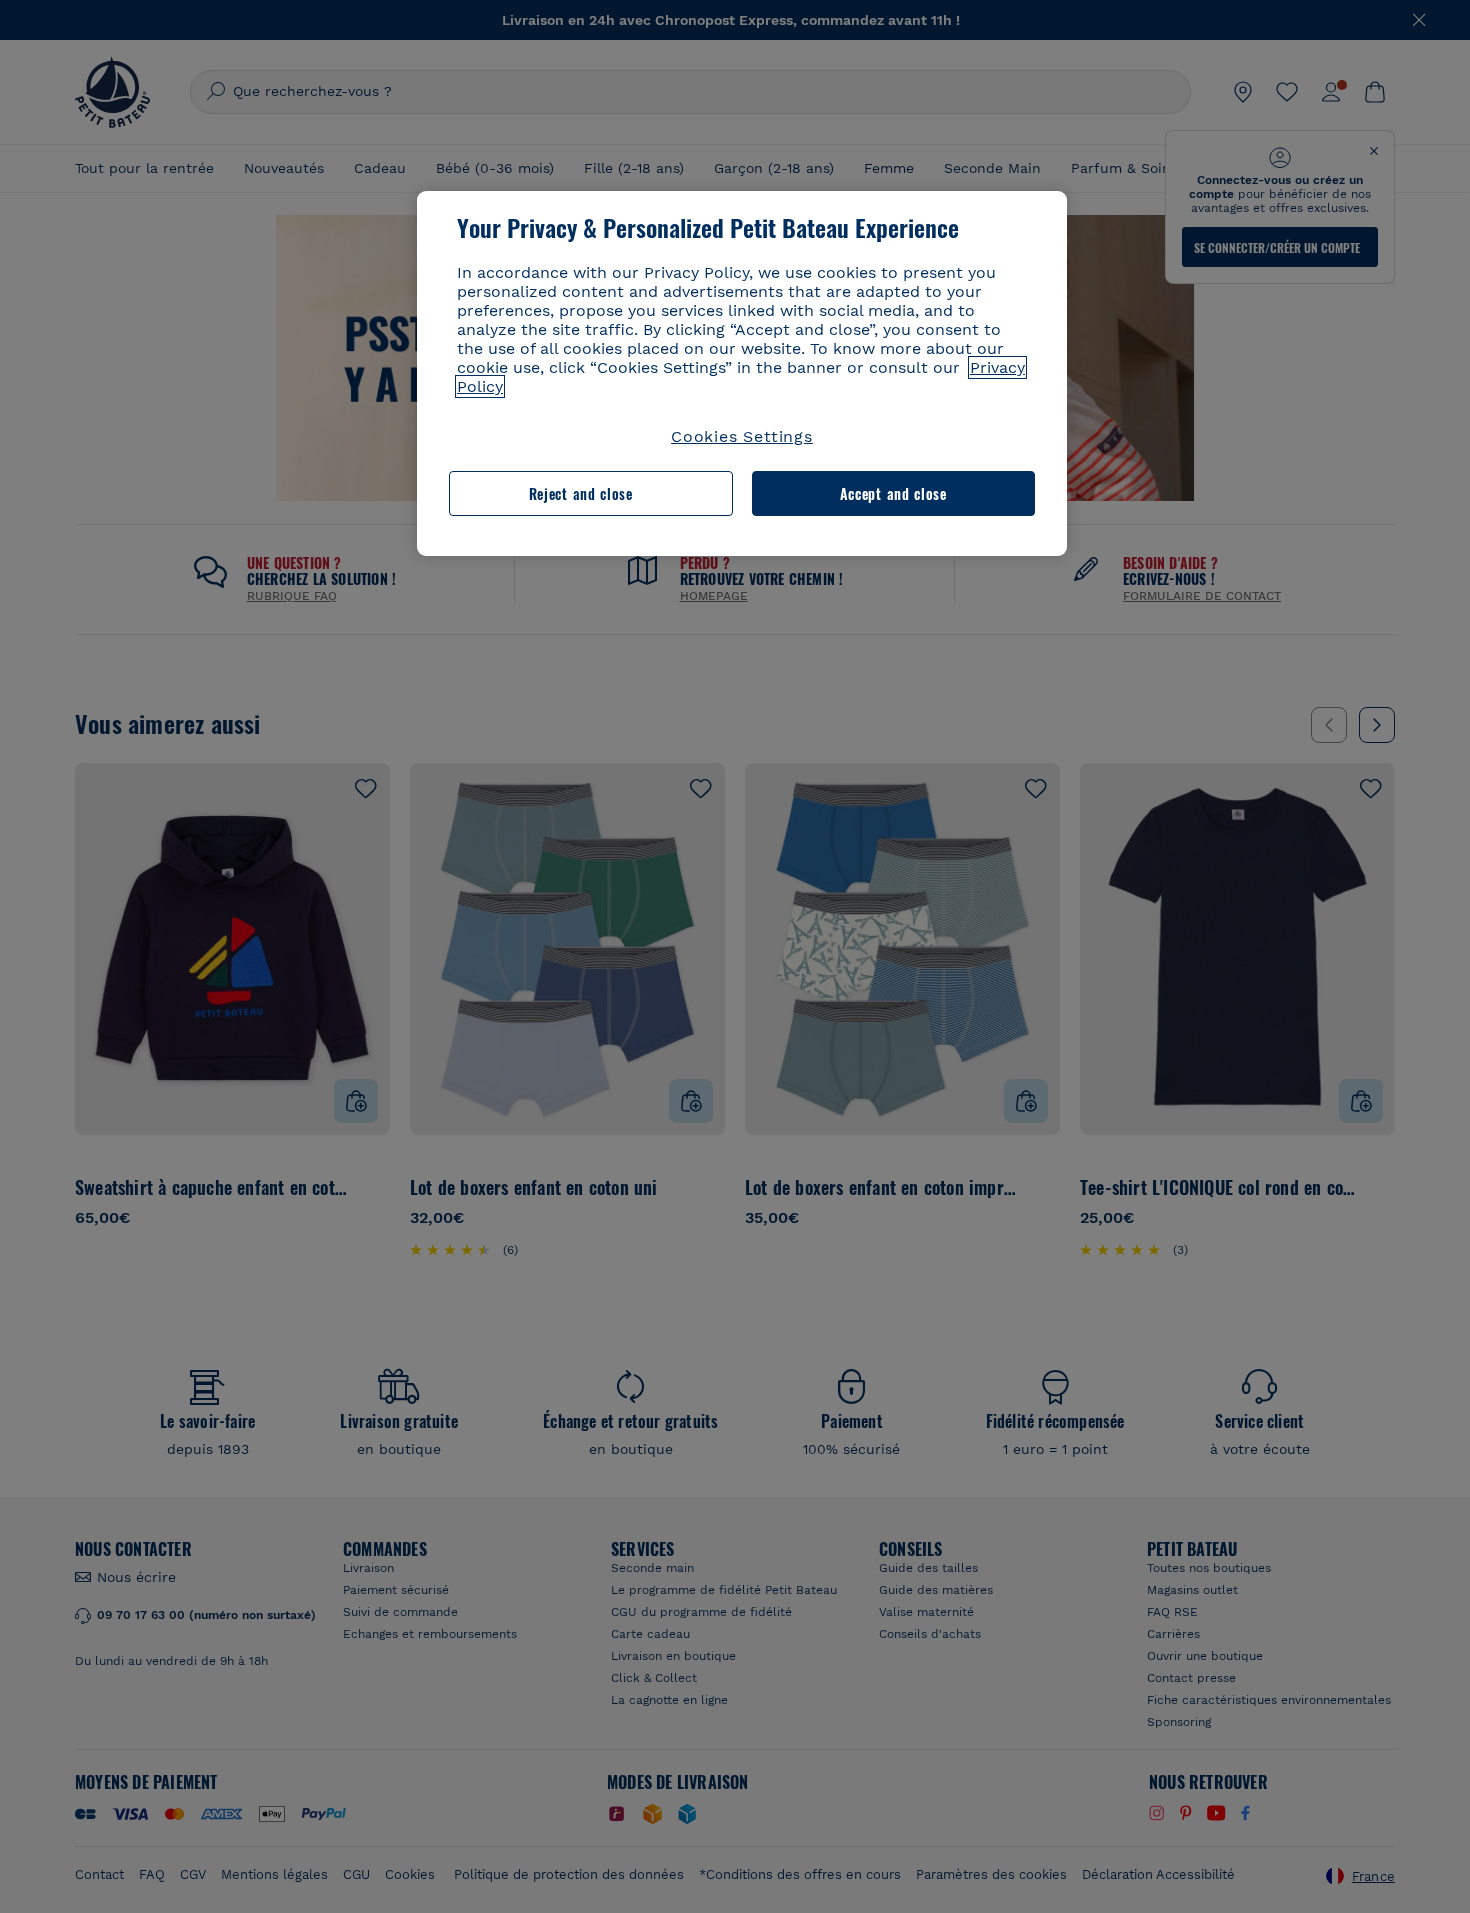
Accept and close (893, 493)
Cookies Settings (742, 436)
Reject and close (581, 493)
